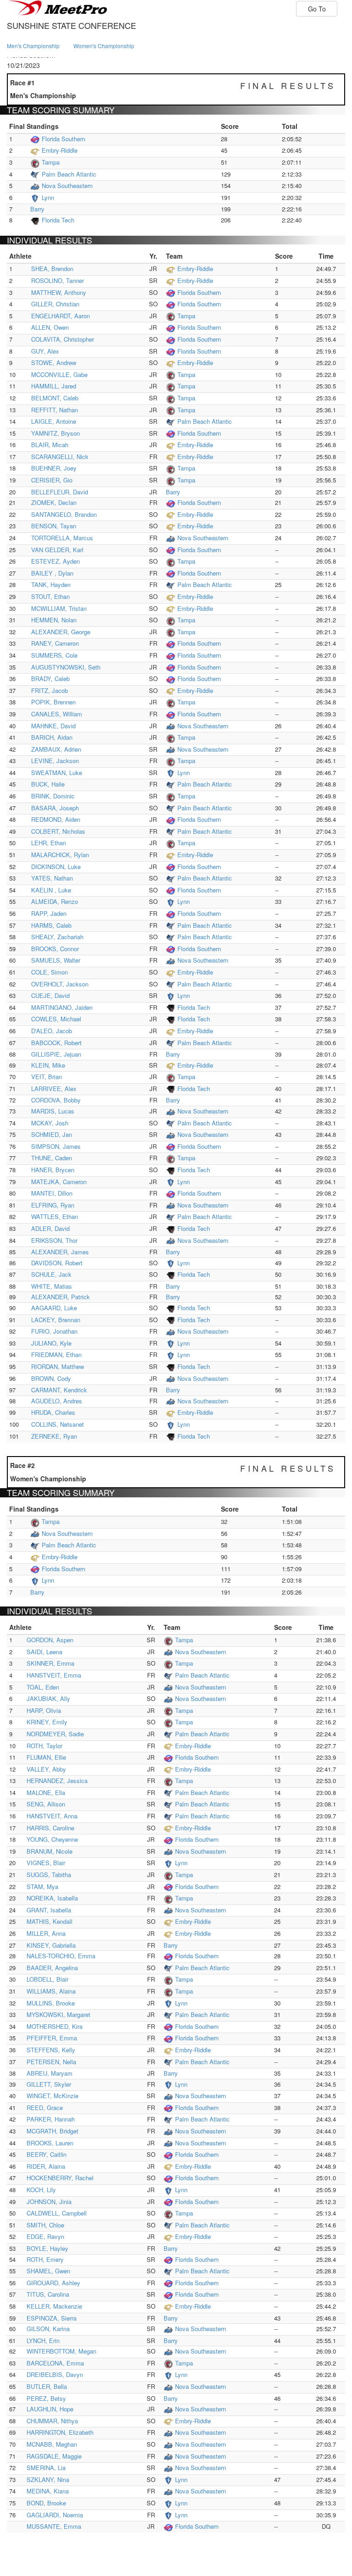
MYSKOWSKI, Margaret (58, 2014)
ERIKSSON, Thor (54, 1240)
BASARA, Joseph (55, 808)
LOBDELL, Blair (47, 1979)
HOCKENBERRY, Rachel (60, 2178)
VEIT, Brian (47, 1077)
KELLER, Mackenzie (54, 2306)
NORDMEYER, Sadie (55, 1734)
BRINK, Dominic (53, 796)
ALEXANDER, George (61, 632)
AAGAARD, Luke (54, 1308)
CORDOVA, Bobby (56, 1100)
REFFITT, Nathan (55, 410)
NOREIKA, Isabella (52, 1898)
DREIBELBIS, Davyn (55, 2374)
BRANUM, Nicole (49, 1851)
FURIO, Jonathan (54, 1331)
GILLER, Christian (55, 304)
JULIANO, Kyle (51, 1343)
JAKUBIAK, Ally (48, 1698)
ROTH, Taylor (44, 1746)
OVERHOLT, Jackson (60, 984)
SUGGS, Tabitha (49, 1875)
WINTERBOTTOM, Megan (61, 2351)
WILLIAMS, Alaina (51, 1991)
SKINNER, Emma (50, 1663)
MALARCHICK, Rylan (60, 855)
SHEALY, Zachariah (57, 937)
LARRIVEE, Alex (54, 1089)
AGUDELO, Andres (57, 1401)
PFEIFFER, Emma (52, 2038)
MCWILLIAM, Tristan (59, 608)
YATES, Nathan (52, 878)
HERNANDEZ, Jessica (57, 1781)
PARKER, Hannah (51, 2119)
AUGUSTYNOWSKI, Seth (66, 667)
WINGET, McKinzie (52, 2096)
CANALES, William (57, 714)
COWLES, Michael (56, 1019)
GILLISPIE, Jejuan (56, 1054)
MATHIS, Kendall (49, 1921)
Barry (37, 209)
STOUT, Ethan (50, 596)
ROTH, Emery (45, 2259)
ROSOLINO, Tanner (58, 280)
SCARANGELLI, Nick (60, 457)
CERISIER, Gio (52, 480)
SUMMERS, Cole (54, 655)
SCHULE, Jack (51, 1274)
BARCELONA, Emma (55, 2363)
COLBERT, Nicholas (58, 831)
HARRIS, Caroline (50, 1828)
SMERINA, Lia (46, 2468)
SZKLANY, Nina (48, 2479)
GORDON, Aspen (50, 1640)
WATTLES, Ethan (55, 1216)
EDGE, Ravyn (45, 2236)
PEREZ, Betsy (46, 2398)
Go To (317, 9)
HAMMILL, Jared (54, 386)
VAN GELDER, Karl (57, 550)
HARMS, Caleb (51, 925)
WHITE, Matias (52, 1286)
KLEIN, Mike (48, 1065)
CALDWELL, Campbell (57, 2213)
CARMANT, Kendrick (59, 1390)
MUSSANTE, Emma (54, 2526)
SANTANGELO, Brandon (64, 514)
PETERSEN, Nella (51, 2062)
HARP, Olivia (44, 1710)
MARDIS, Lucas (53, 1111)
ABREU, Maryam (49, 2073)
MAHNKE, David (53, 726)
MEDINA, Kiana (48, 2491)
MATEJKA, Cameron (59, 1182)
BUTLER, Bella (47, 2386)
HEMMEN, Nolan (54, 620)
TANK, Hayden (51, 584)
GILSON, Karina (48, 2329)
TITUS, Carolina (48, 2294)
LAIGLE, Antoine (54, 421)
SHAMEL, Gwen (48, 2271)
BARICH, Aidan (52, 737)
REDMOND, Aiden (56, 819)
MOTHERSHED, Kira (55, 2026)
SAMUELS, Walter (56, 960)
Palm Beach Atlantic (69, 174)
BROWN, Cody (51, 1378)
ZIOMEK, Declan (54, 502)
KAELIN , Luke (51, 890)
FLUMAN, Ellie (46, 1757)
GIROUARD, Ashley (53, 2283)
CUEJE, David (50, 995)
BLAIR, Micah (50, 445)
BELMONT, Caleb (55, 398)
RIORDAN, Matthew (58, 1366)
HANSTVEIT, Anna (52, 1816)
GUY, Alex (45, 351)
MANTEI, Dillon (52, 1193)
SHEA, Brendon (52, 269)
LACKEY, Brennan (56, 1320)
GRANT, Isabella (49, 1910)
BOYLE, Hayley (47, 2248)
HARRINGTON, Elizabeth (60, 2432)
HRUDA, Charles (53, 1412)
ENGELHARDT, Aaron (60, 316)
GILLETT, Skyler (49, 2084)
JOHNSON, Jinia (49, 2202)
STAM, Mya (42, 1886)
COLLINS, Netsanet (58, 1424)
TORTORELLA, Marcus (62, 538)
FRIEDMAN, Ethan (56, 1354)
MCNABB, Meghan (52, 2444)
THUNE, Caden (52, 1158)
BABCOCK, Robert (56, 1043)
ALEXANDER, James (60, 1252)
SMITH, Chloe (45, 2225)
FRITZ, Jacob (49, 690)
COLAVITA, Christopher (63, 339)
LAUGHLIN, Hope (50, 2409)
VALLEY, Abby (46, 1769)
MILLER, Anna (46, 1933)
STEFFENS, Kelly (51, 2050)
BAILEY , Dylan (52, 573)
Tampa (51, 162)
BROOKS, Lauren (50, 2143)
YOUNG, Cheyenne (52, 1839)
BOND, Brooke (46, 2503)
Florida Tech (58, 220)
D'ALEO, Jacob (52, 1031)
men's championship (33, 46)
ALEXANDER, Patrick (60, 1297)
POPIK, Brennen (53, 702)
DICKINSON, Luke (56, 867)
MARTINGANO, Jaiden (62, 1007)
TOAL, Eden (43, 1687)
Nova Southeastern (67, 186)
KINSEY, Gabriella (51, 1945)
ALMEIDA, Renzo (55, 901)
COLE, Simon (49, 972)
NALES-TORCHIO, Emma (61, 1956)
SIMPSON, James (56, 1146)
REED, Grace (45, 2108)
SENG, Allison (46, 1804)
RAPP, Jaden (49, 913)
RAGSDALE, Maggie (54, 2456)
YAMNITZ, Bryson (55, 433)
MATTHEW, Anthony (59, 292)
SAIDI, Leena (44, 1652)
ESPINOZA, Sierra (52, 2318)
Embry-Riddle (60, 150)
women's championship (104, 46)
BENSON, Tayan (54, 526)
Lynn (48, 197)
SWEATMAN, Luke (57, 773)
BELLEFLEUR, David (60, 492)
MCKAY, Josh (50, 1123)
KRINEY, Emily (47, 1722)
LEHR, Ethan (49, 843)
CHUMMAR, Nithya (52, 2421)
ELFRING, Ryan (53, 1205)
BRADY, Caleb (50, 679)
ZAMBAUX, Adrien (56, 749)
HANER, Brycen (53, 1170)
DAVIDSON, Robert (57, 1263)
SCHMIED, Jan (52, 1134)
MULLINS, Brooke (51, 2003)
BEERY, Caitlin (47, 2154)
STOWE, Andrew (54, 363)
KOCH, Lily (41, 2190)
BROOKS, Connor (55, 949)
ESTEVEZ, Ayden (55, 561)
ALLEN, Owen (50, 327)
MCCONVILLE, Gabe (59, 374)
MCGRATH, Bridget (52, 2131)
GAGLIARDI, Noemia (55, 2515)
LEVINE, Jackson (55, 761)
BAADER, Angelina (52, 1968)
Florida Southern (63, 139)
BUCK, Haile (48, 784)
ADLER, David (50, 1228)
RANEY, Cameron (55, 643)
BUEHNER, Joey (54, 468)
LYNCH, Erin (43, 2341)
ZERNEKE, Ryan (54, 1436)
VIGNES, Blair (46, 1863)
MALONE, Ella (46, 1792)
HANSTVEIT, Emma (54, 1675)
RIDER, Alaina (46, 2166)
